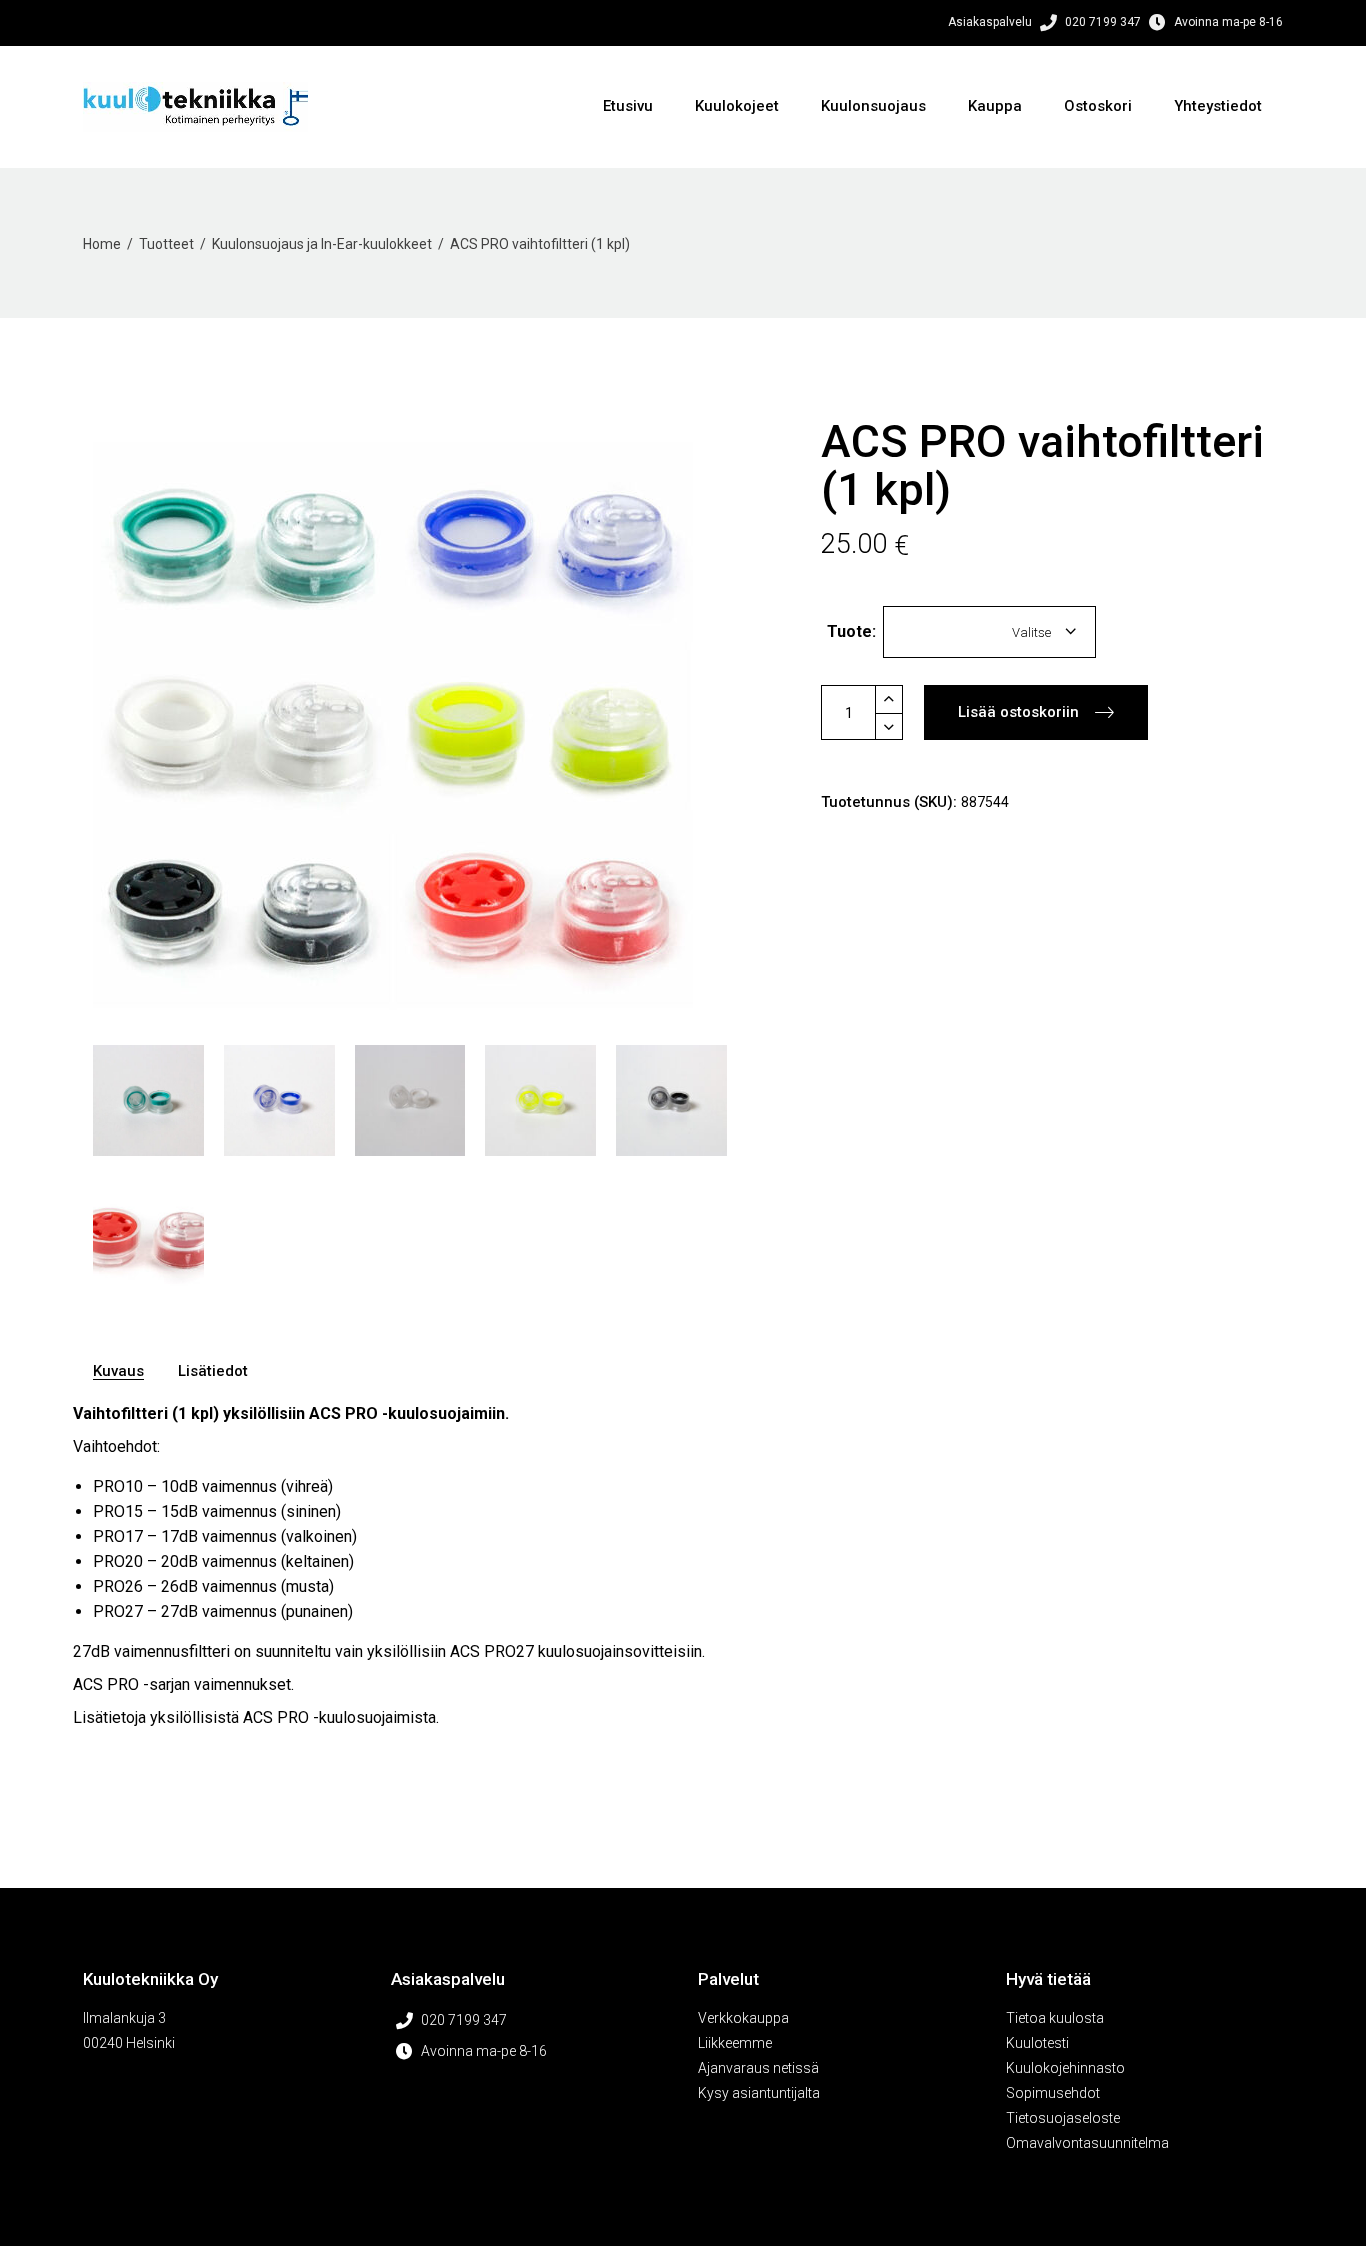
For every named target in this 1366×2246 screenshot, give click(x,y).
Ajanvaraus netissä (758, 2068)
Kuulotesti (1037, 2043)
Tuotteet (166, 244)
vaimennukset (242, 1684)
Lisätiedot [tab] (213, 1371)
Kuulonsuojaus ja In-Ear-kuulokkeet (322, 244)
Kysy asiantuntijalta (759, 2093)
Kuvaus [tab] (118, 1371)
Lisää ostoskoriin (1018, 712)
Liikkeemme (735, 2043)
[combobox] (989, 632)
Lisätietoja (109, 1717)
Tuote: (851, 631)
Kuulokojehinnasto (1065, 2068)
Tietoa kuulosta (1055, 2018)
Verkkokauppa (743, 2018)
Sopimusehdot (1053, 2093)
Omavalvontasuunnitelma (1087, 2143)
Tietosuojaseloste (1063, 2118)
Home (102, 244)
